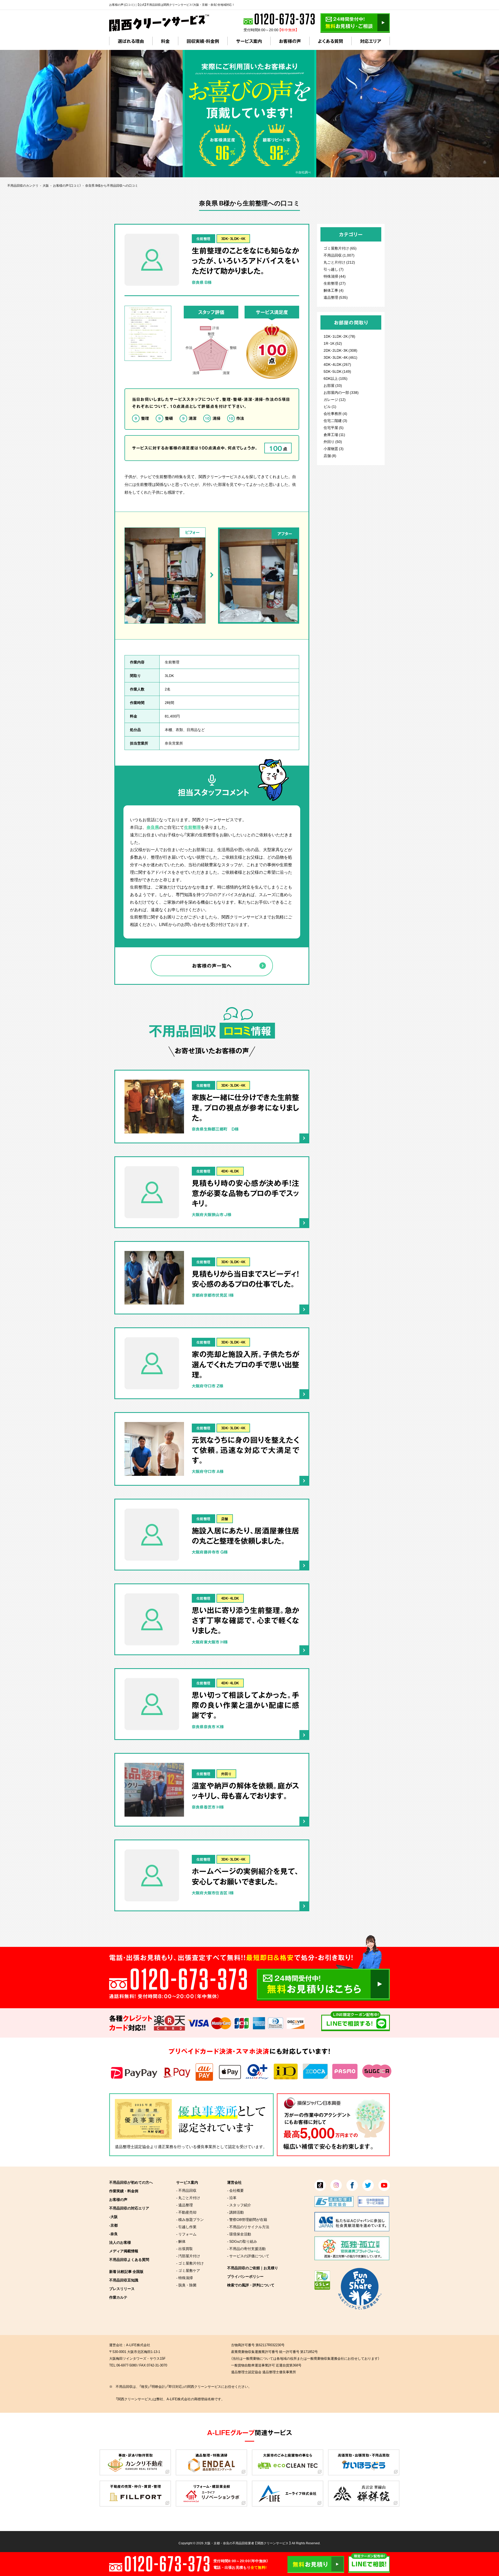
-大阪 (113, 2216)
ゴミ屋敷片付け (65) (340, 248)
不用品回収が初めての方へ (131, 2182)
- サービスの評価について (248, 2256)
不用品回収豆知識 (124, 2280)
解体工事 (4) (334, 290)
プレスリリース (122, 2288)
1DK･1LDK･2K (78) (339, 336)
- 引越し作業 (186, 2227)
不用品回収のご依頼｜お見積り (253, 2268)
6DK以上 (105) (336, 378)
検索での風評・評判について (251, 2285)
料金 (165, 41)
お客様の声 (290, 41)
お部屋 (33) (333, 385)
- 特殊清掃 (185, 2278)
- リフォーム (186, 2234)
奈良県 (153, 827)
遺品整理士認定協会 (132, 2147)
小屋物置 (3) (334, 448)
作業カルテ (118, 2297)
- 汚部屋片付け (188, 2256)
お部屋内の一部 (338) (341, 392)
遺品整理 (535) (336, 297)
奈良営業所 (174, 743)
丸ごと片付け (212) (339, 262)
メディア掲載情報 (124, 2251)
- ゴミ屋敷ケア (188, 2270)
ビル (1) (330, 406)
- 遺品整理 (185, 2205)
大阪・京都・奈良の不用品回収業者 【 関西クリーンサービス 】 (248, 2543)
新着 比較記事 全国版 (126, 2271)
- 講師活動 (235, 2212)
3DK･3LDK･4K (233, 239)
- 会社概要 (235, 2190)
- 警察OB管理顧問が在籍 (247, 2219)
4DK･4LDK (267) (337, 364)
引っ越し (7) (334, 269)
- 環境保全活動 (239, 2234)
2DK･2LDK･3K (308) (340, 350)
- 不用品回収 (186, 2190)
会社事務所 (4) (335, 413)
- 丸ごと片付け (188, 2197)
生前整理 (203, 239)
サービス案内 (249, 41)
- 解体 (181, 2241)
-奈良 (113, 2234)
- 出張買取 (185, 2248)
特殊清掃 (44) (335, 276)
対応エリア (371, 41)
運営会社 (234, 2182)
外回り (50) (333, 441)
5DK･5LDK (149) (337, 371)
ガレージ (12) (335, 399)
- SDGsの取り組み (242, 2241)
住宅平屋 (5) (334, 427)
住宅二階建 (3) (335, 420)
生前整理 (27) (335, 283)
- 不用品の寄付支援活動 (246, 2248)
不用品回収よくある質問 (129, 2259)
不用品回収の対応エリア (129, 2208)
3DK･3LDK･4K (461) (340, 357)
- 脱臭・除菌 (186, 2285)
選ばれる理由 (131, 41)
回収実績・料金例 (203, 41)
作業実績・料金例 (124, 2191)
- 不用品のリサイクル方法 (248, 2227)
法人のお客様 (120, 2242)
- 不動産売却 (186, 2212)
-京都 (113, 2225)
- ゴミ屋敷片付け (190, 2263)
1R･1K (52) (333, 343)
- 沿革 (232, 2197)
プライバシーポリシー (245, 2276)
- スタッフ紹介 (239, 2205)
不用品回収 (333, 255)
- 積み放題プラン (190, 2219)
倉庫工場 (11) (334, 434)
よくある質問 (330, 41)
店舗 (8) (330, 455)
